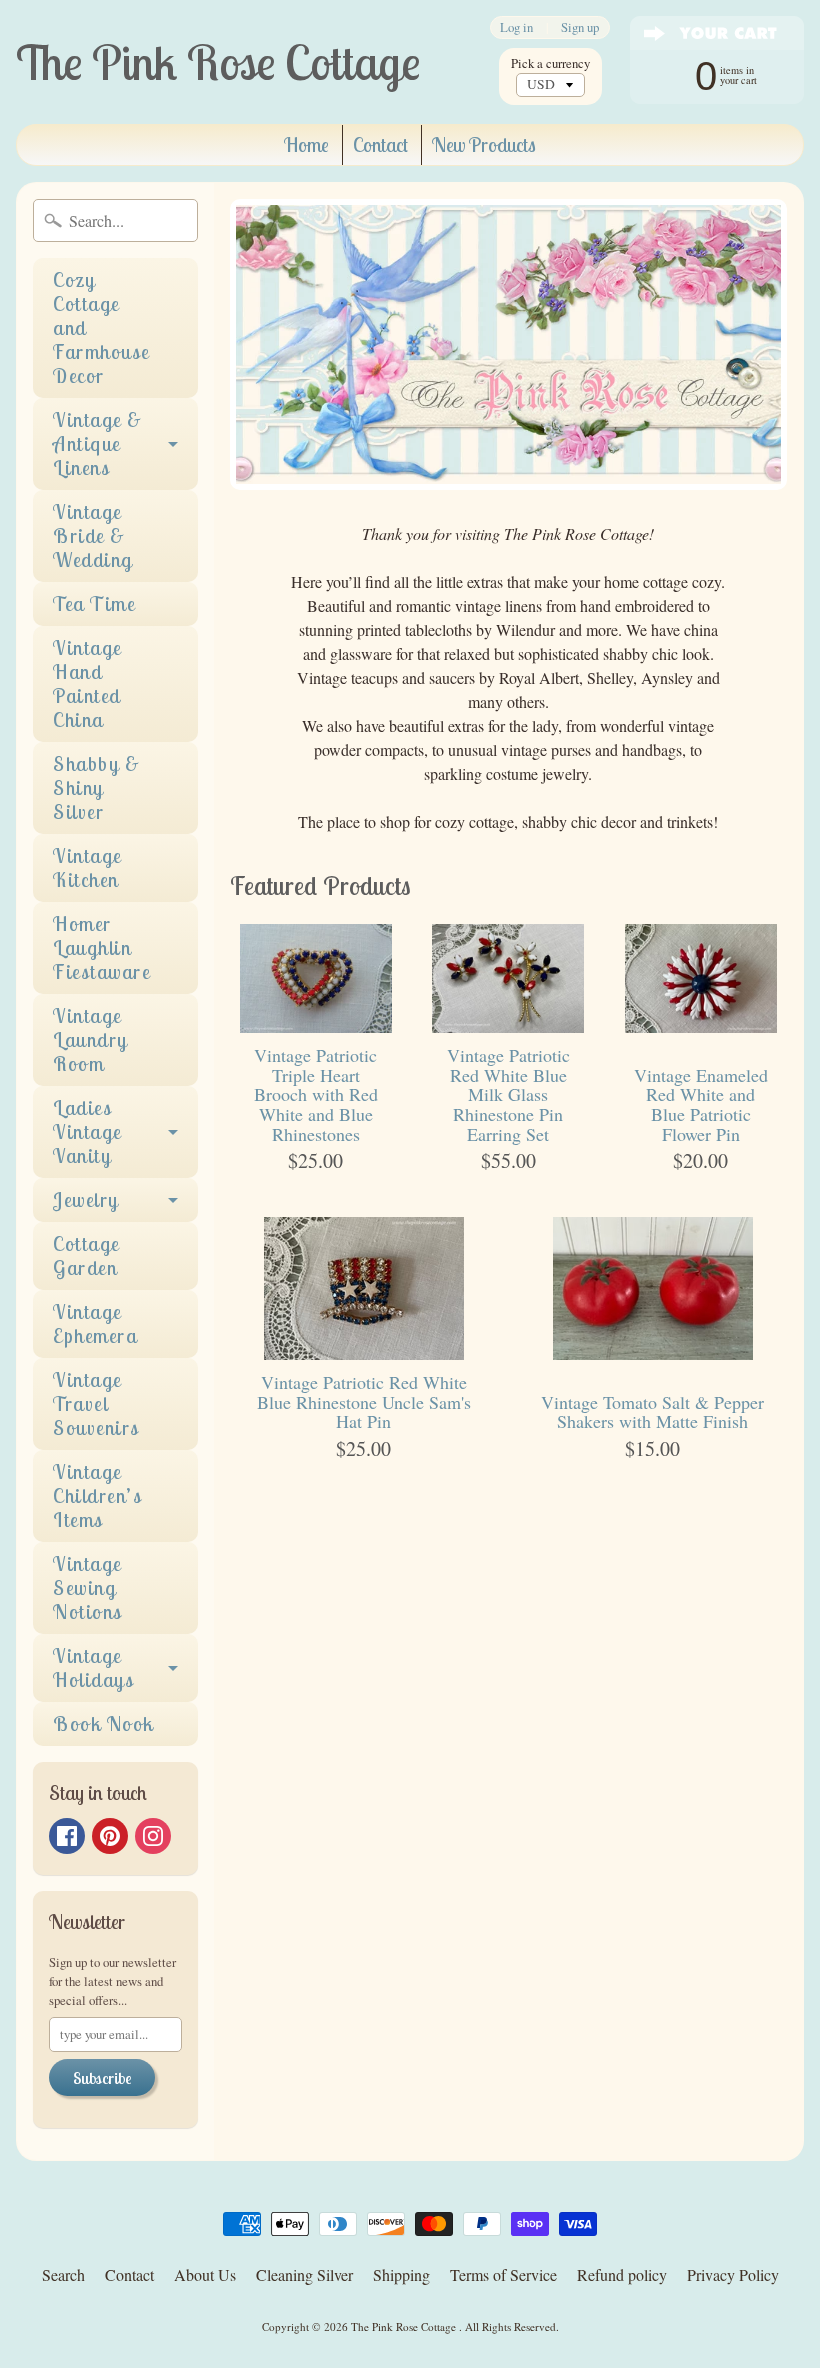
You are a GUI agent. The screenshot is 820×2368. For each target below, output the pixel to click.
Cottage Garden (86, 1255)
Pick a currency (550, 63)
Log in (516, 27)
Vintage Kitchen (87, 867)
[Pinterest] (110, 1836)
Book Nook (103, 1723)
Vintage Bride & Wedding (93, 535)
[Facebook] (67, 1836)
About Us (205, 2274)
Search (63, 2274)
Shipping (401, 2274)
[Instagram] (153, 1836)
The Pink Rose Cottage (405, 2326)
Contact (380, 144)
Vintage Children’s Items (97, 1495)
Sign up (580, 27)
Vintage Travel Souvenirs (96, 1403)
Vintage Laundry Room (90, 1039)
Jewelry (86, 1199)
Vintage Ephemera (95, 1323)
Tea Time (94, 603)
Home (306, 144)
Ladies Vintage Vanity (87, 1131)
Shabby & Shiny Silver (96, 787)
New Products (484, 144)
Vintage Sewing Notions (88, 1587)
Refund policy (622, 2274)
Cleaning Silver (304, 2274)
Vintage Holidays (93, 1667)
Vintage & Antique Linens (98, 443)
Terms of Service (503, 2274)
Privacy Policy (733, 2274)
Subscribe (102, 2078)
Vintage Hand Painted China (87, 683)
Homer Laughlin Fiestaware (101, 947)
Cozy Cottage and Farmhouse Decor (101, 327)
